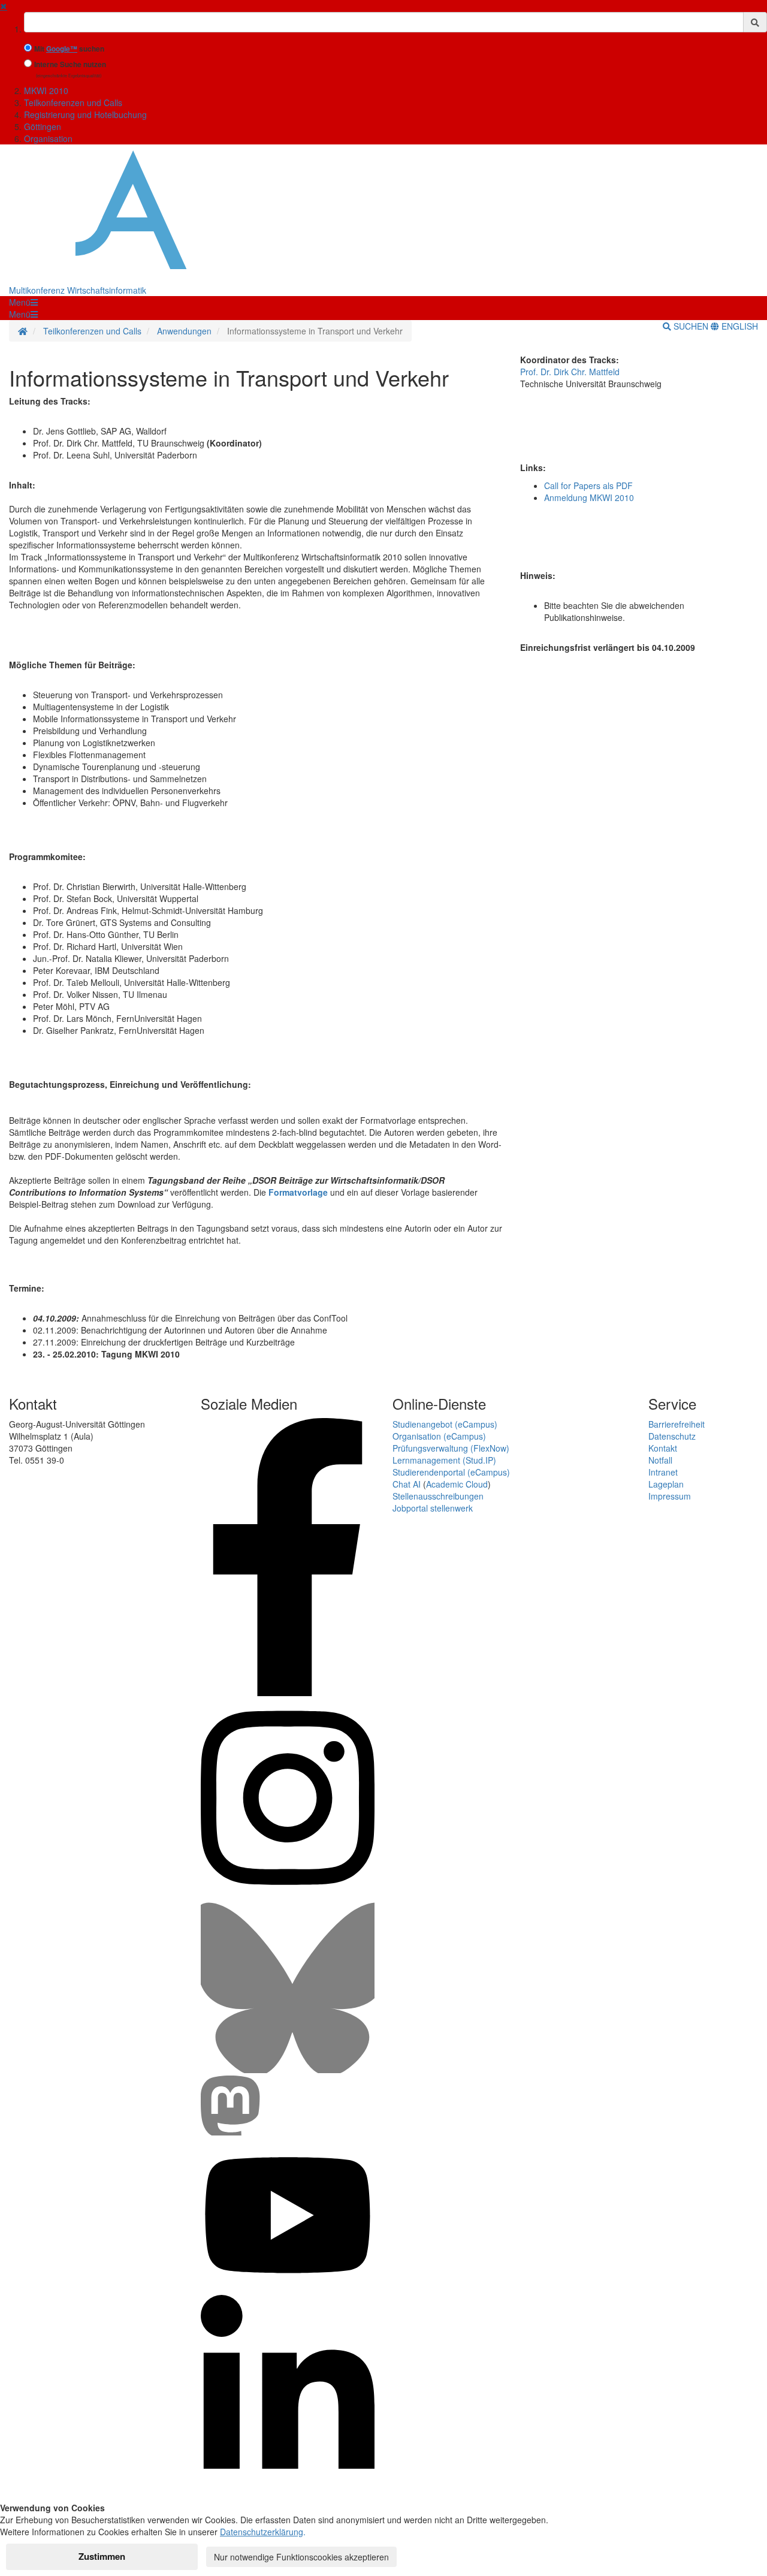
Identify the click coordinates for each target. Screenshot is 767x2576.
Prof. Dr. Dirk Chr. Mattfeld (570, 372)
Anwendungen (184, 331)
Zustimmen (102, 2556)
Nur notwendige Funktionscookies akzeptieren (301, 2557)
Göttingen (43, 126)
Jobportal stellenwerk (433, 1508)
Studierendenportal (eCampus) (451, 1472)
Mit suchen (69, 49)
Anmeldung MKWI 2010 (589, 497)
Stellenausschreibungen (438, 1496)
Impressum (670, 1496)
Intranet (663, 1472)
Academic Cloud (457, 1484)
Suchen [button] (691, 326)
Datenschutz (672, 1436)
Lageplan (666, 1484)
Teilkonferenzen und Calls (73, 102)
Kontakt (663, 1448)
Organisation (48, 138)
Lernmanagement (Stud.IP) (444, 1460)
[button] (23, 302)
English (739, 326)
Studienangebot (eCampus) (445, 1424)
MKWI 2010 (46, 91)
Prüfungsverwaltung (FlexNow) (451, 1448)
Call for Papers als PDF (588, 485)
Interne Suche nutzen (70, 64)
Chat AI (407, 1484)
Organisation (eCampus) (439, 1436)
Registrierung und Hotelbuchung (85, 114)
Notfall (660, 1460)
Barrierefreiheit (677, 1424)
